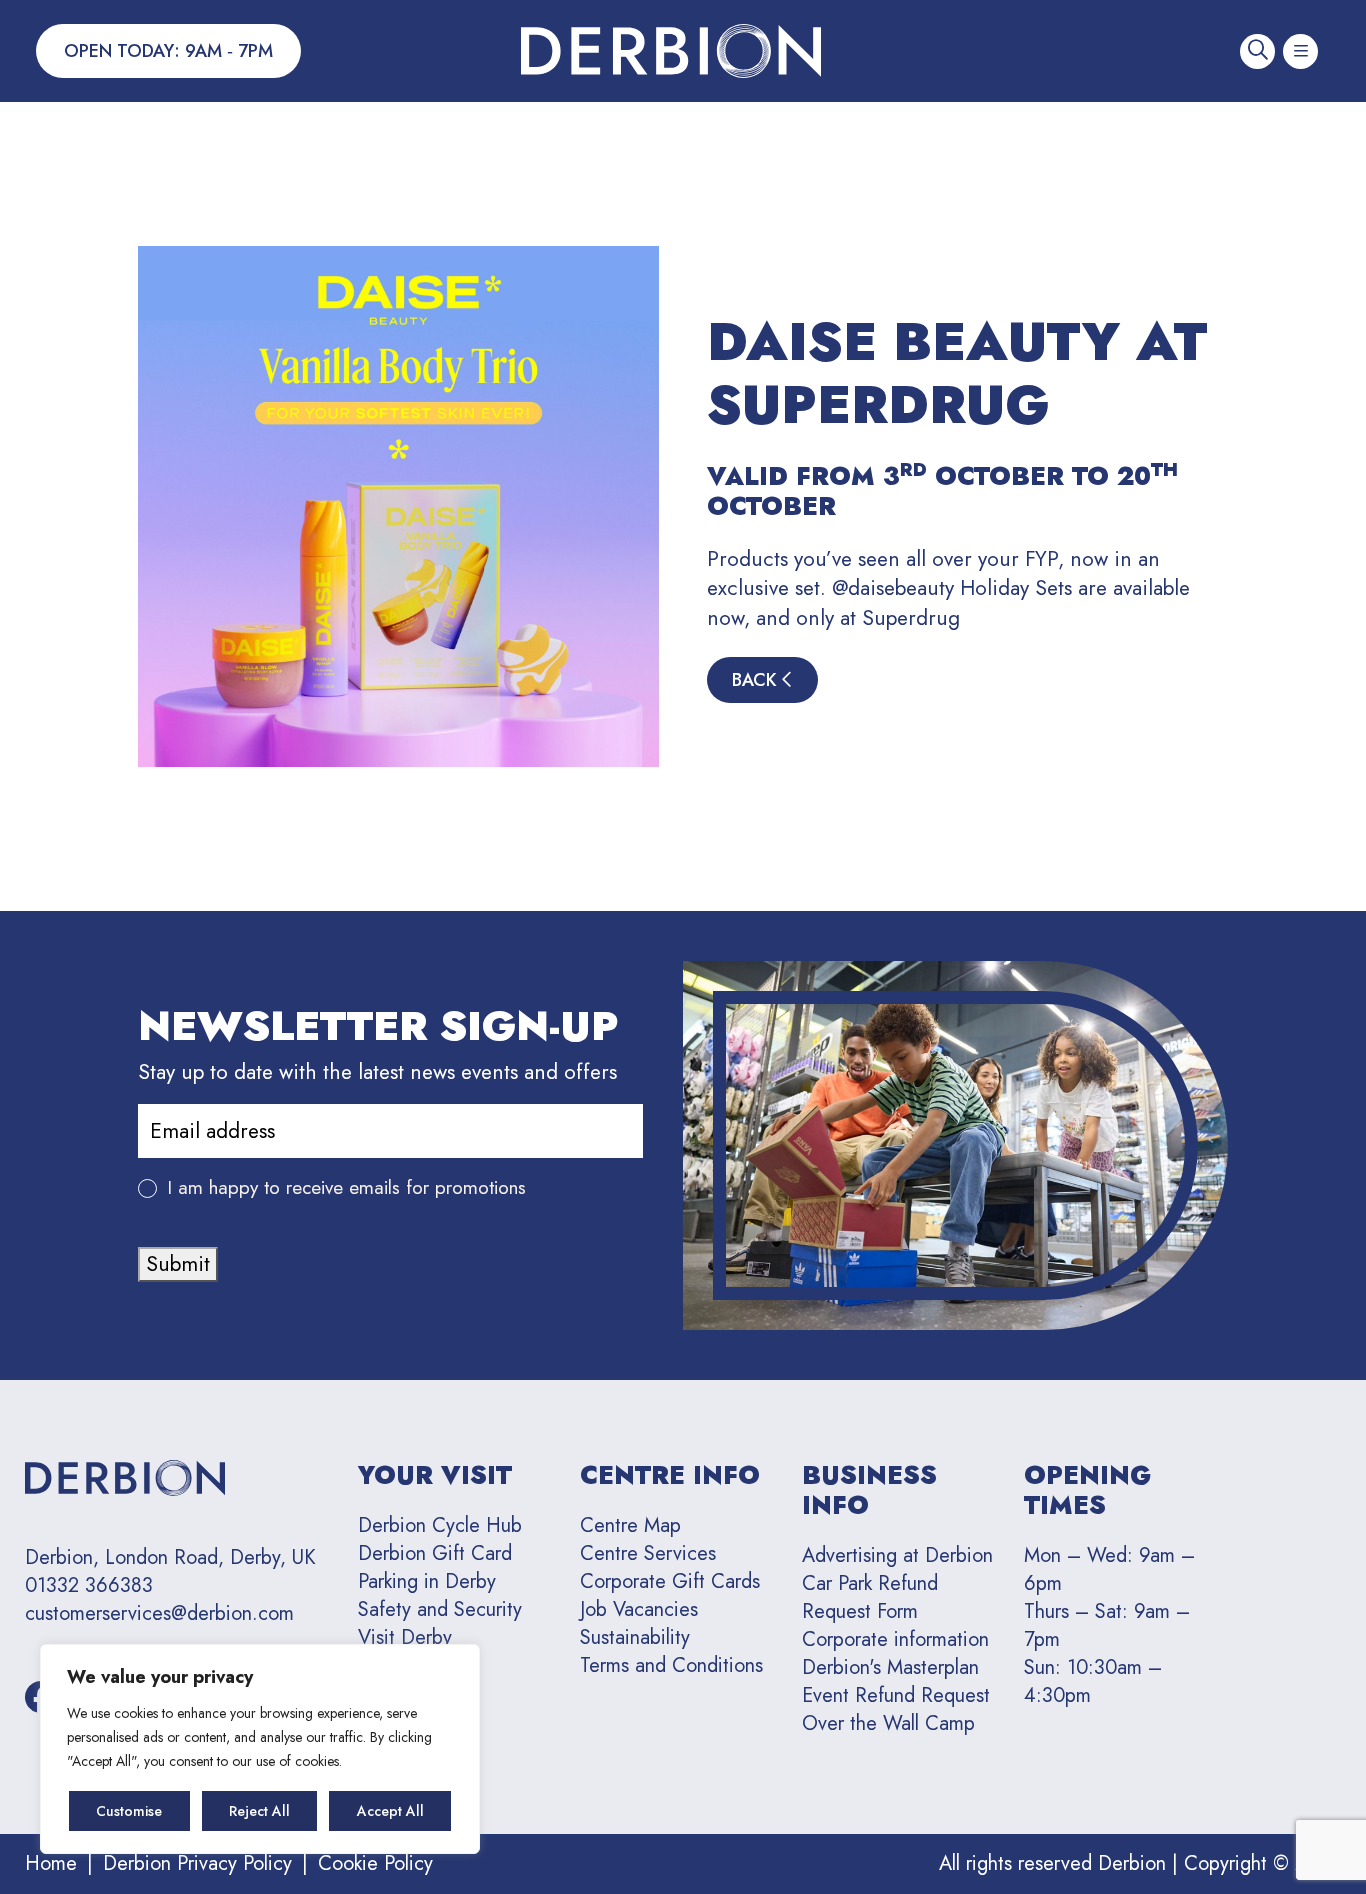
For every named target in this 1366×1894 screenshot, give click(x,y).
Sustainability (635, 1637)
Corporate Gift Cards (670, 1581)
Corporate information (895, 1639)
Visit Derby (405, 1637)
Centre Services (648, 1553)
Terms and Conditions (671, 1665)
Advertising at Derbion (897, 1555)
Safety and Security (440, 1609)
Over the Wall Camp (888, 1723)
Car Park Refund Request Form (870, 1597)
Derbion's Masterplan (890, 1667)
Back (757, 680)
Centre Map (630, 1525)
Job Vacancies (639, 1609)
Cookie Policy (375, 1863)
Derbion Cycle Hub (440, 1525)
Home (51, 1863)
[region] (260, 1749)
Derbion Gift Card (435, 1553)
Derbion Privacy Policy (197, 1863)
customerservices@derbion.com (159, 1614)
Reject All (259, 1811)
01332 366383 (89, 1586)
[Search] (1257, 51)
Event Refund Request (896, 1695)
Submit (178, 1264)
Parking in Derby (427, 1581)
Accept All (390, 1811)
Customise (129, 1811)
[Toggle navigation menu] (1300, 51)
